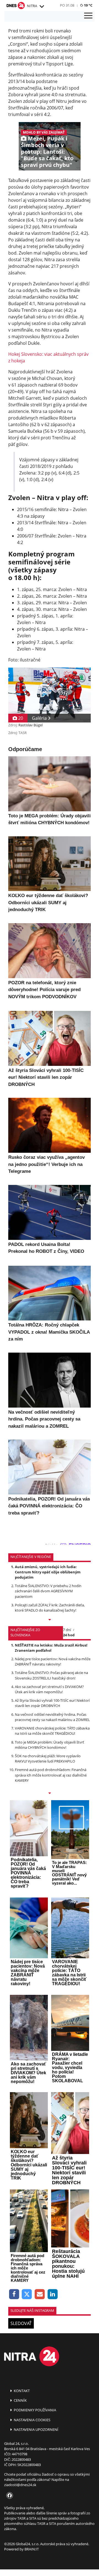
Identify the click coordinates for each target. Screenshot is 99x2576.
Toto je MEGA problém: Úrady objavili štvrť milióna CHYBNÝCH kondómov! (50, 1745)
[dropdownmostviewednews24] (50, 1794)
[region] (42, 7)
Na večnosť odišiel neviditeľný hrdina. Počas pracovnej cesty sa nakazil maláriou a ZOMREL (52, 1717)
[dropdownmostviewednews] (50, 1620)
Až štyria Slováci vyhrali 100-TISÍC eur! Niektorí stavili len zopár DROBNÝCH (52, 1703)
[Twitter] (27, 2294)
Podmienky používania (35, 2410)
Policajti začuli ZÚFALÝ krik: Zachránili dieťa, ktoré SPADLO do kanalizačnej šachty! (50, 1608)
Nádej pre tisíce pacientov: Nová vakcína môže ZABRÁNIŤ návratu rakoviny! (53, 1661)
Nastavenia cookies (32, 2420)
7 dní (67, 1630)
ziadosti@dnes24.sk (20, 2485)
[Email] (40, 2294)
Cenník (20, 2400)
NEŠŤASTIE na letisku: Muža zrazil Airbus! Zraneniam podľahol (51, 1648)
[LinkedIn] (53, 2294)
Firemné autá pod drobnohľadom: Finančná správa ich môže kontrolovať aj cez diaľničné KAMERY (51, 1775)
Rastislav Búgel (31, 725)
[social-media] (9, 2496)
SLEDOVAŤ (21, 2323)
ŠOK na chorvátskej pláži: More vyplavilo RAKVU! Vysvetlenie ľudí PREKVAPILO (48, 1759)
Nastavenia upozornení (36, 2429)
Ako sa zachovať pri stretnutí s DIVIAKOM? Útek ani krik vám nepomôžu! (49, 1689)
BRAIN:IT (32, 2549)
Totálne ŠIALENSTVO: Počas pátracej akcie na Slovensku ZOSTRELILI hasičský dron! (51, 1675)
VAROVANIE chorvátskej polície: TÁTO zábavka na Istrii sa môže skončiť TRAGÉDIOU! (52, 1731)
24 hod (69, 1635)
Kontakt (21, 2391)
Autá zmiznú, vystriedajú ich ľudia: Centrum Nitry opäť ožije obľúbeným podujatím (48, 1572)
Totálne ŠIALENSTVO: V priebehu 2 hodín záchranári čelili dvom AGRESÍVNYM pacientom (48, 1591)
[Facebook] (14, 2294)
